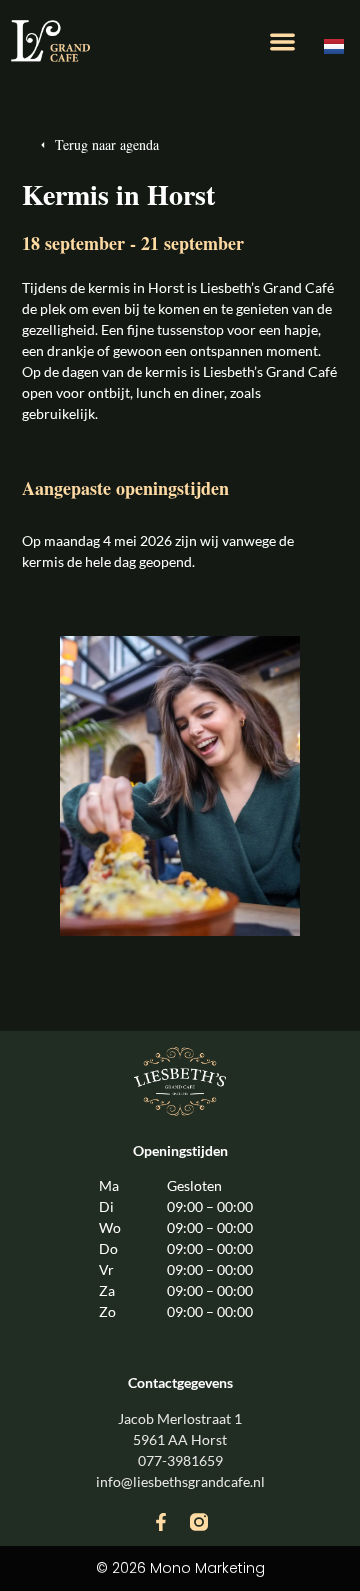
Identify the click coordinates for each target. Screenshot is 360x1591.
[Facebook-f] (161, 1522)
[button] (282, 41)
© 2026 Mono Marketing (180, 1568)
